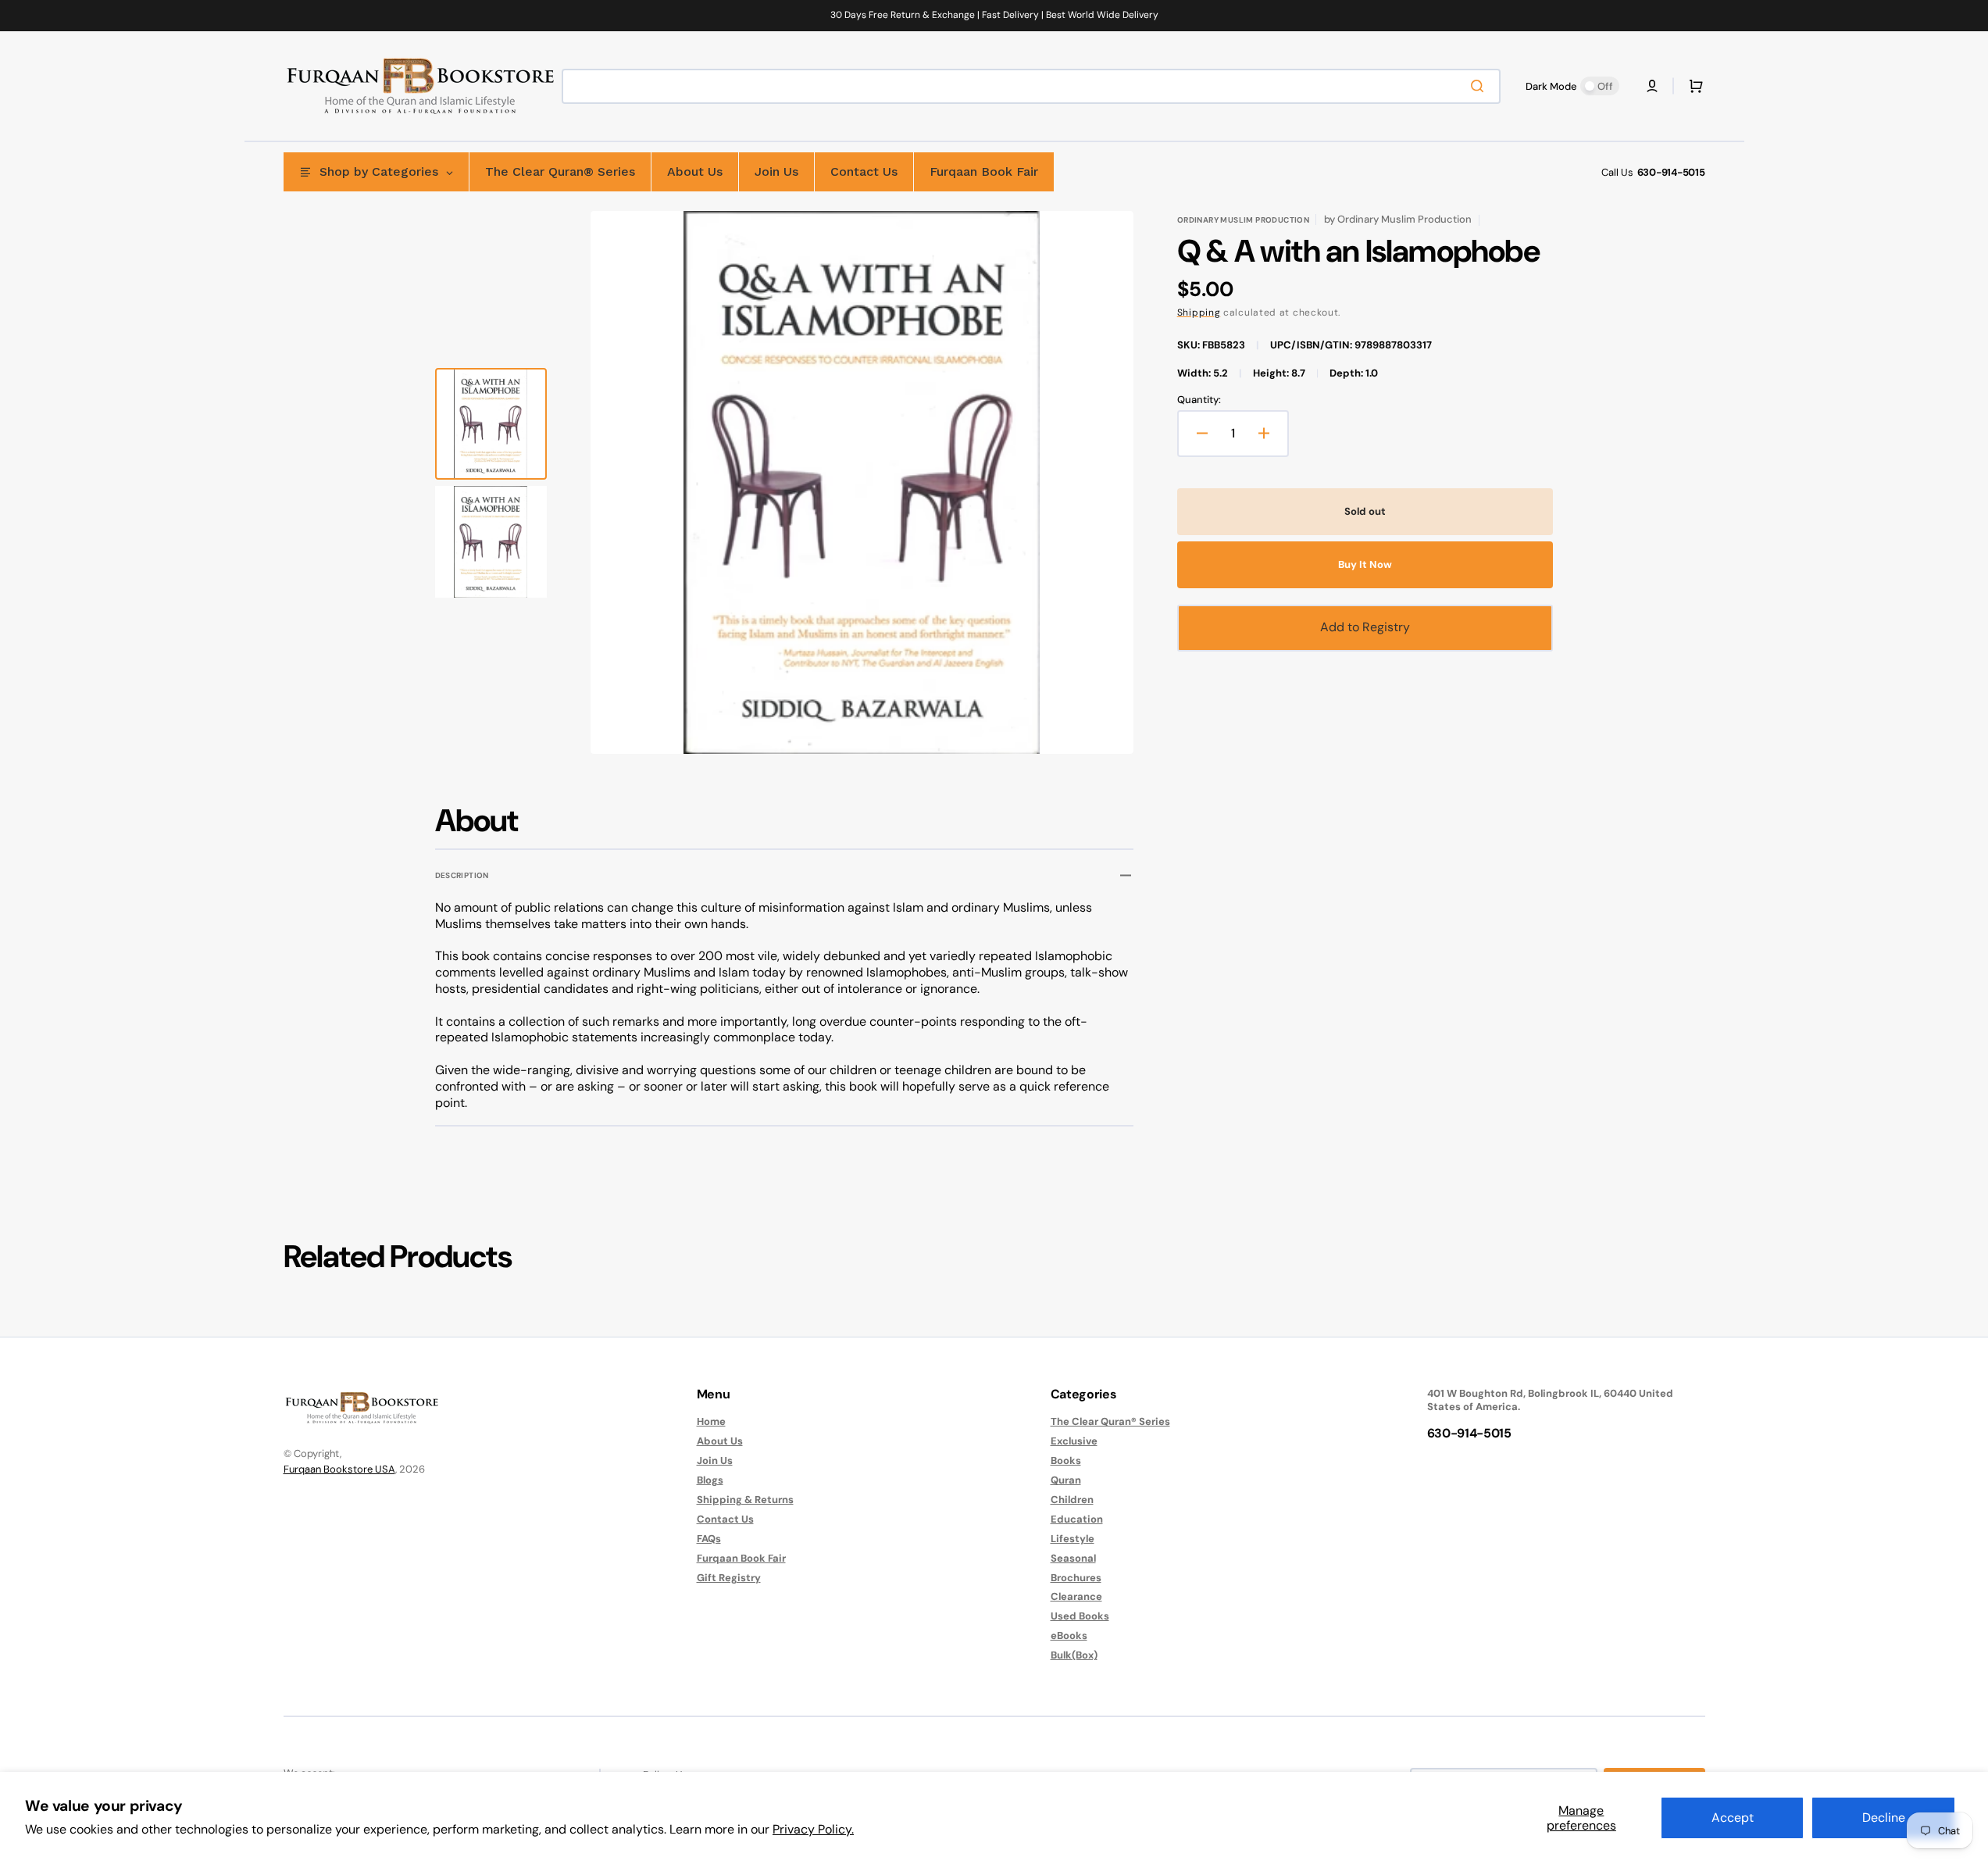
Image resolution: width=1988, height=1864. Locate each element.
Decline (1884, 1818)
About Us (720, 1441)
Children (1072, 1500)
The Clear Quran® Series (1110, 1422)
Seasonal (1073, 1558)
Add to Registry (1365, 627)
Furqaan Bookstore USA (339, 1469)
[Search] (1480, 86)
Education (1077, 1519)
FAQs (709, 1539)
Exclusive (1074, 1441)
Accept (1733, 1818)
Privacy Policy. (813, 1829)
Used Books (1080, 1616)
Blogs (710, 1480)
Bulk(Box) (1074, 1655)
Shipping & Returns (745, 1500)
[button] (1652, 86)
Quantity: (1199, 400)
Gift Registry (729, 1578)
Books (1066, 1460)
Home (711, 1422)
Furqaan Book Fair (741, 1558)
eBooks (1069, 1635)
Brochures (1076, 1578)
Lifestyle (1073, 1539)
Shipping (1199, 312)
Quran (1066, 1480)
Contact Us (725, 1519)
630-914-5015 (1671, 172)
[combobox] (1031, 86)
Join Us (715, 1460)
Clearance (1076, 1596)
